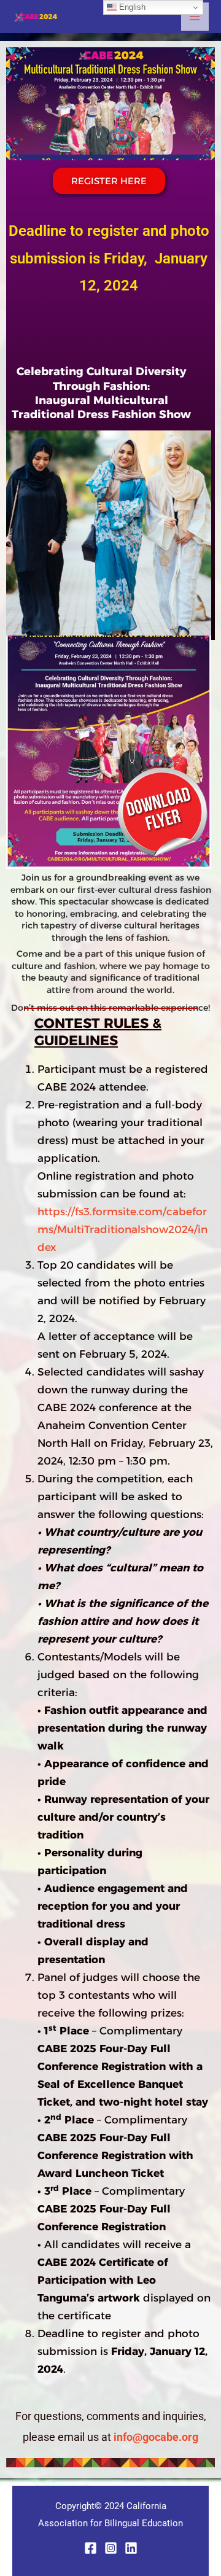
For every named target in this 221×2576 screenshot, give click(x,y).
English (131, 7)
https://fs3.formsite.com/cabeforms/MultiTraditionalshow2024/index (122, 1229)
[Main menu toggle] (195, 17)
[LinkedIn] (131, 2548)
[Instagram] (111, 2548)
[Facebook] (91, 2548)
